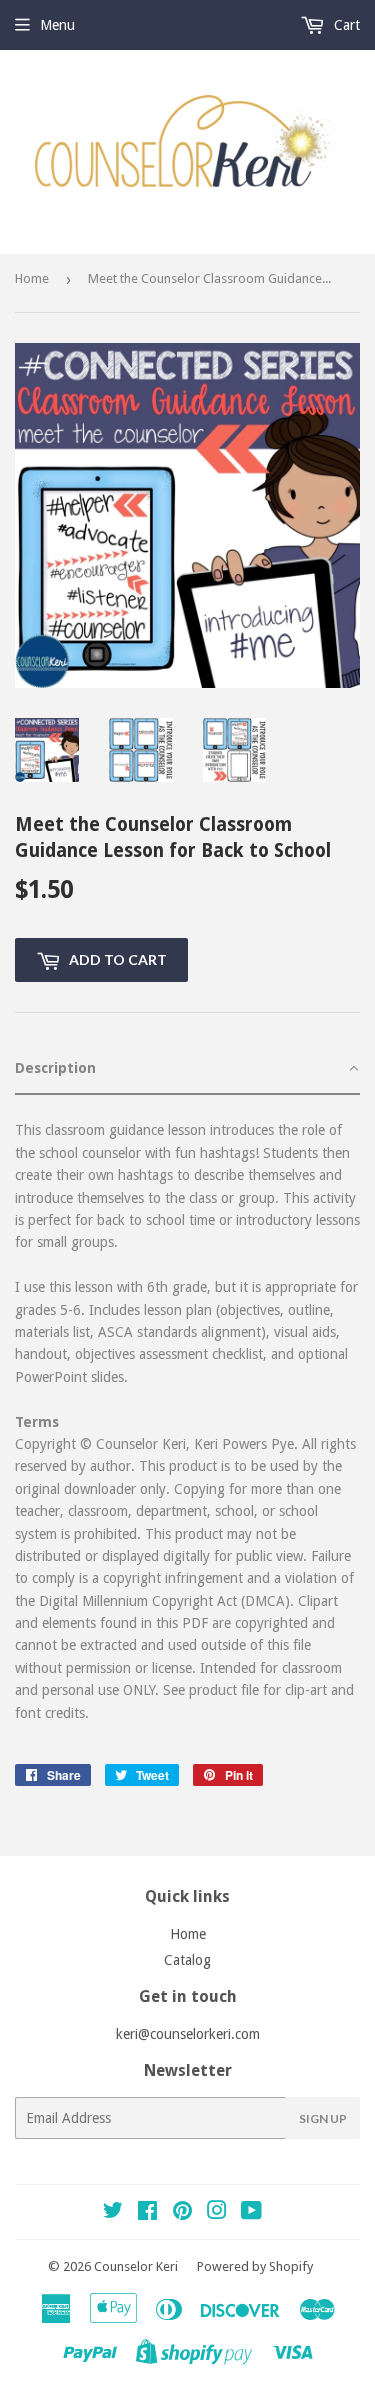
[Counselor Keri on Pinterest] (182, 2213)
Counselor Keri (136, 2266)
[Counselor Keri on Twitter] (113, 2213)
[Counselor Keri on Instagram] (217, 2213)
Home (32, 278)
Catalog (187, 1960)
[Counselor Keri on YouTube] (251, 2213)
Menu (57, 25)
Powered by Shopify (255, 2266)
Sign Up (323, 2118)
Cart (345, 25)
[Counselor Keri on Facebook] (147, 2213)
